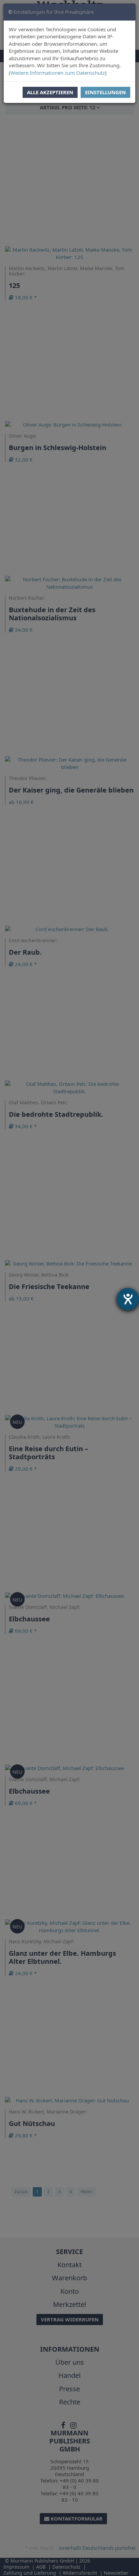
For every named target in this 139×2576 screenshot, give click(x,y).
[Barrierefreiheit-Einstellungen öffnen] (128, 1299)
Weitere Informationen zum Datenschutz (58, 73)
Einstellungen (105, 92)
